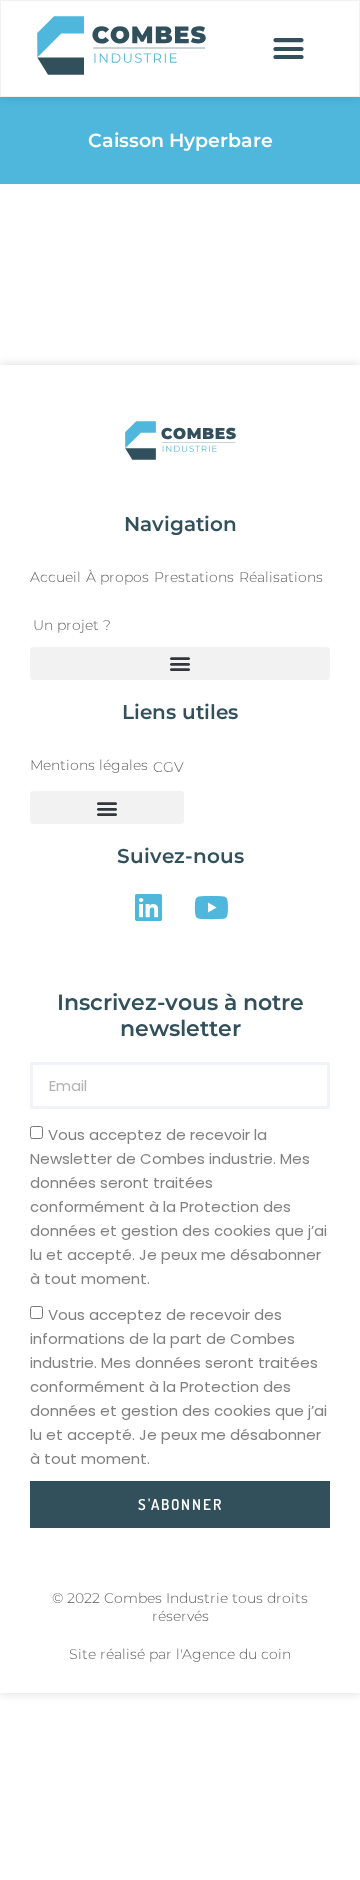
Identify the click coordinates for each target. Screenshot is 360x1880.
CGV (168, 767)
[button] (289, 49)
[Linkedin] (148, 906)
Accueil (55, 577)
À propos (117, 577)
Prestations (194, 577)
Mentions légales (89, 765)
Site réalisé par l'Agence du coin (180, 1654)
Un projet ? (72, 625)
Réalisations (281, 577)
